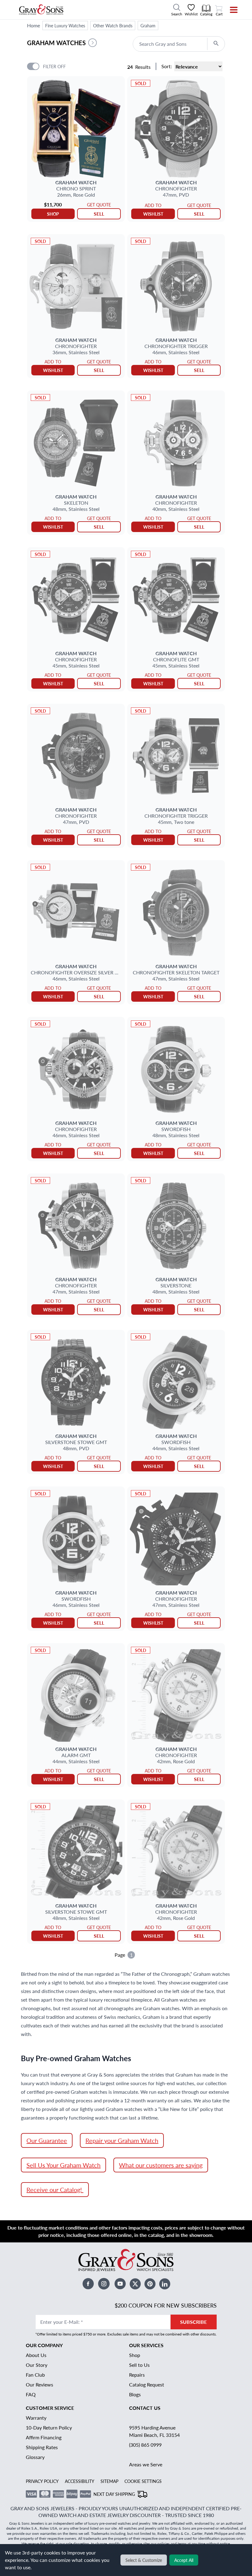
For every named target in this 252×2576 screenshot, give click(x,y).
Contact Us (145, 2408)
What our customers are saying (161, 2165)
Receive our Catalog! (55, 2190)
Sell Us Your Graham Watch (63, 2165)
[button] (93, 43)
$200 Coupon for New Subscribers (166, 2305)
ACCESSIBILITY (80, 2481)
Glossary (35, 2457)
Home (33, 25)
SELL (99, 214)
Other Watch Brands (113, 25)
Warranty (36, 2418)
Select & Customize (144, 2560)
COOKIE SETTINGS (143, 2481)
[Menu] (230, 10)
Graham (148, 25)
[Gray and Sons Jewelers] (41, 10)
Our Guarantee (47, 2140)
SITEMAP (109, 2481)
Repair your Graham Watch (122, 2140)
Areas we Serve (146, 2464)
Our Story (37, 2365)
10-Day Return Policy (49, 2427)
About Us (36, 2355)
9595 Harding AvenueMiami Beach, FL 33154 (154, 2431)
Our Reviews (39, 2384)
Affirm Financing (44, 2437)
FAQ (31, 2394)
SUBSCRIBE (193, 2322)
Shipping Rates (42, 2447)
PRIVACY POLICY (42, 2481)
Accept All (184, 2560)
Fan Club (35, 2375)
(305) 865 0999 (145, 2445)
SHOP (53, 214)
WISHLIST (153, 214)
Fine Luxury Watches (65, 25)
